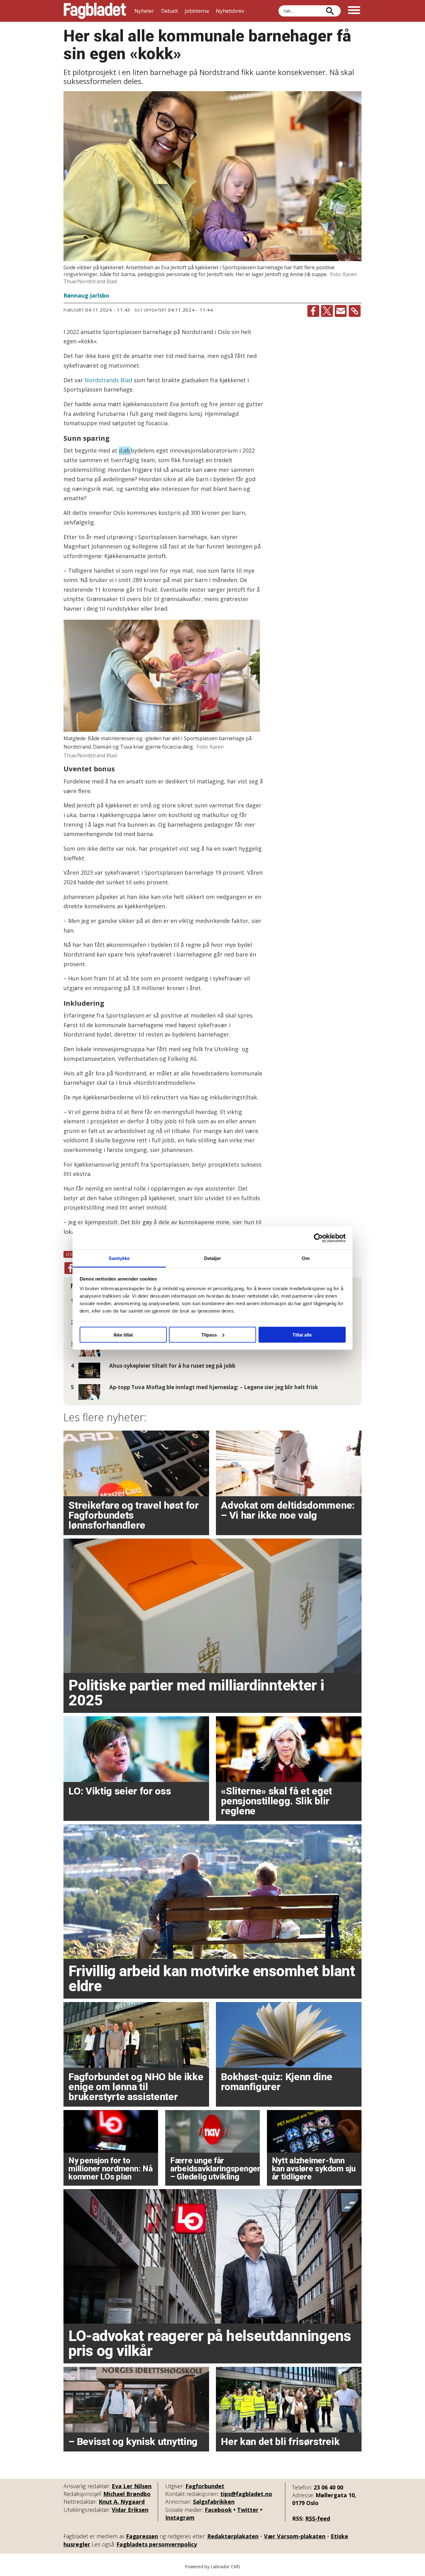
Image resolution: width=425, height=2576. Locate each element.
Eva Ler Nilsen (132, 2486)
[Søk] (330, 11)
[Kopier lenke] (355, 311)
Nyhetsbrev (230, 11)
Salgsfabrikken (214, 2502)
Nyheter (144, 11)
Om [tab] (306, 1258)
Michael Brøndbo (127, 2494)
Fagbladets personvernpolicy (157, 2544)
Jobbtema (197, 11)
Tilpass (209, 1335)
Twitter (248, 2510)
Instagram (180, 2517)
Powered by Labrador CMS (213, 2567)
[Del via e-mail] (341, 311)
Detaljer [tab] (213, 1258)
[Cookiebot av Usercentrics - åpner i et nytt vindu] (318, 1238)
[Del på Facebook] (313, 311)
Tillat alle (302, 1335)
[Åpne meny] (354, 11)
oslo (72, 1254)
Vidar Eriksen (130, 2510)
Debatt (170, 11)
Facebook (218, 2510)
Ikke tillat (123, 1335)
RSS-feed (318, 2518)
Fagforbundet (205, 2486)
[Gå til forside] (95, 11)
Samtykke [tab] (119, 1258)
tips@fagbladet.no (246, 2494)
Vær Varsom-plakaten (295, 2536)
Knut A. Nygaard (122, 2502)
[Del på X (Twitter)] (327, 311)
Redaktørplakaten (233, 2536)
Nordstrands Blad (108, 380)
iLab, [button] (125, 450)
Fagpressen (142, 2536)
